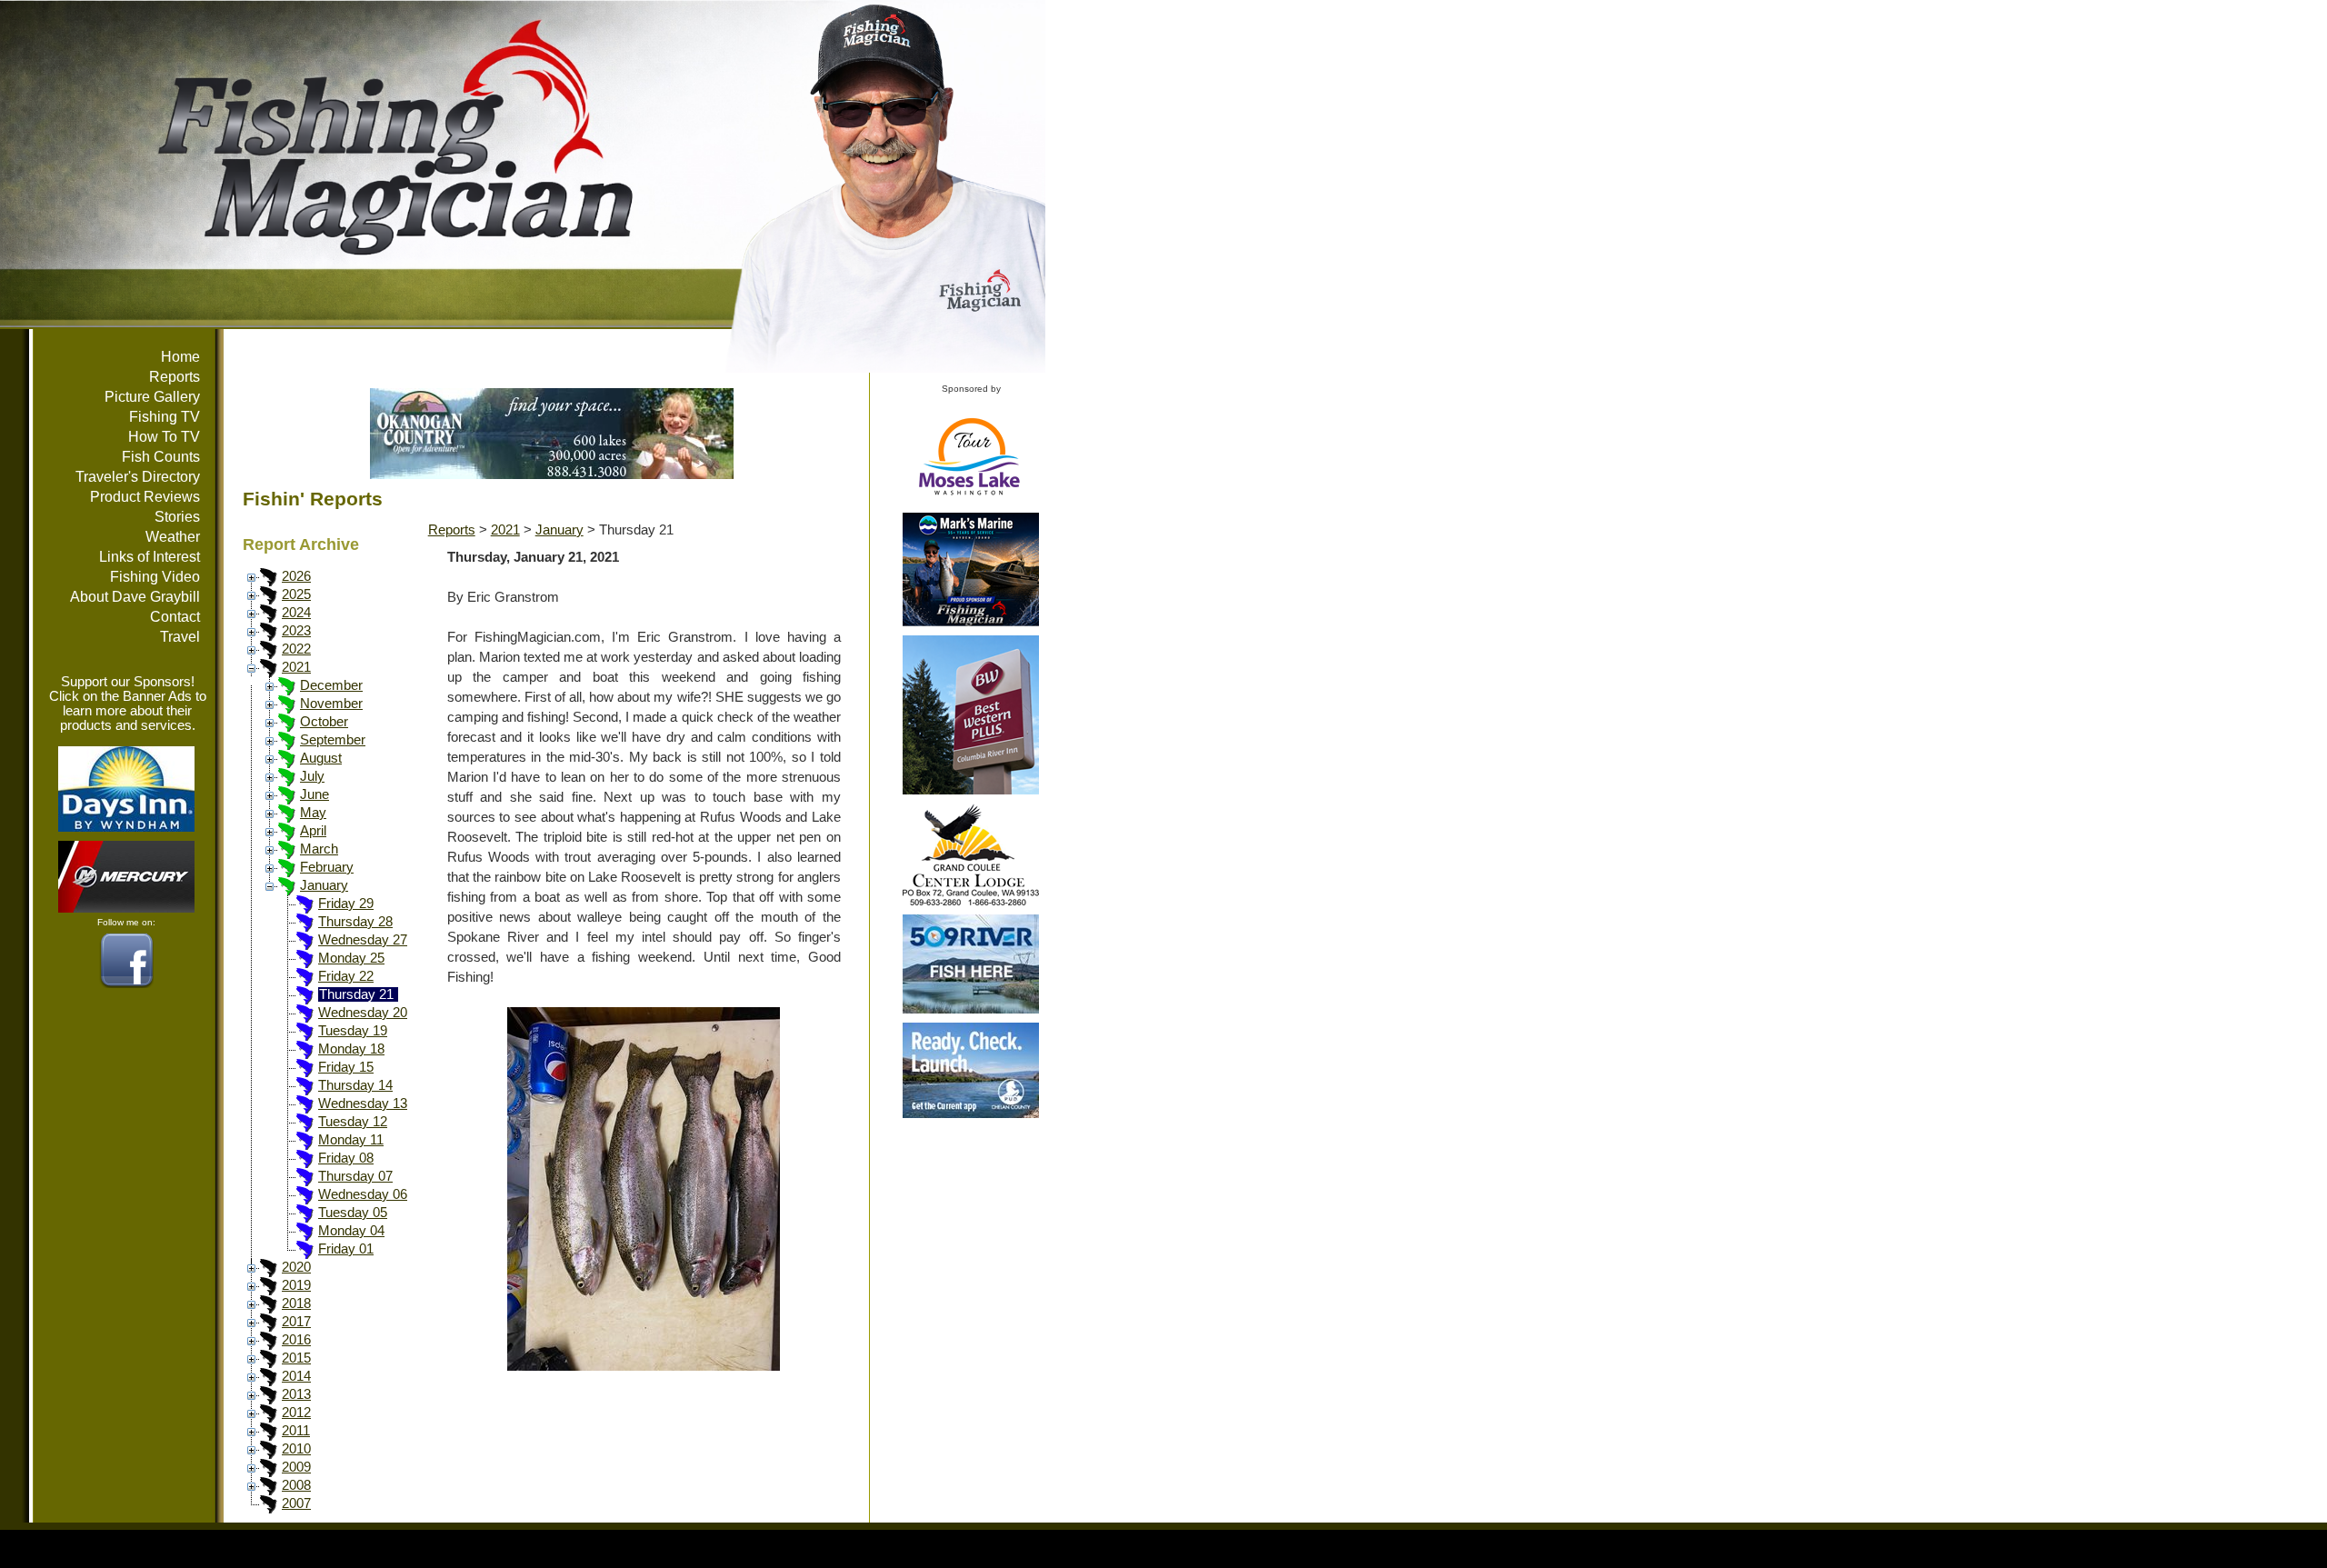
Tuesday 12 (353, 1122)
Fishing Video (155, 577)
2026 (296, 576)
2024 (296, 613)
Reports (175, 377)
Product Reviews (145, 497)
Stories (177, 517)
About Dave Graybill (135, 597)
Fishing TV (165, 417)
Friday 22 (346, 976)
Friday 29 (346, 904)
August (321, 758)
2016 (296, 1340)
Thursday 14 (355, 1085)
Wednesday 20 (363, 1013)
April (313, 831)
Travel (180, 637)
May (313, 813)
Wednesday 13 (363, 1104)
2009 (296, 1467)
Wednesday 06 (363, 1194)
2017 (296, 1322)
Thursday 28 (355, 922)
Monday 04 (351, 1231)
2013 (296, 1394)
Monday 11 (351, 1140)
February (327, 867)
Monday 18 (351, 1049)
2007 (296, 1503)
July (312, 776)
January (324, 885)
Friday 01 (346, 1249)
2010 (296, 1449)
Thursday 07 (355, 1176)
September (333, 740)
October (324, 722)
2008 (296, 1485)
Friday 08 (346, 1158)
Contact (175, 617)
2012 (296, 1413)
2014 (296, 1376)
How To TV (164, 437)
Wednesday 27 (363, 940)
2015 (296, 1358)
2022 (296, 649)
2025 (296, 594)
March (319, 849)
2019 (296, 1285)
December (331, 685)
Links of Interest (150, 557)
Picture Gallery (152, 397)
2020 (296, 1267)
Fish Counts (161, 457)
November (331, 704)
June (315, 794)
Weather (173, 537)
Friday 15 (346, 1067)
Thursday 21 (356, 994)
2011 (296, 1431)
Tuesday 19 (353, 1031)
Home (180, 357)
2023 (296, 631)
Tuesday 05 (353, 1213)
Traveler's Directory (138, 477)
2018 (296, 1303)
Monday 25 (351, 958)
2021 (296, 667)
